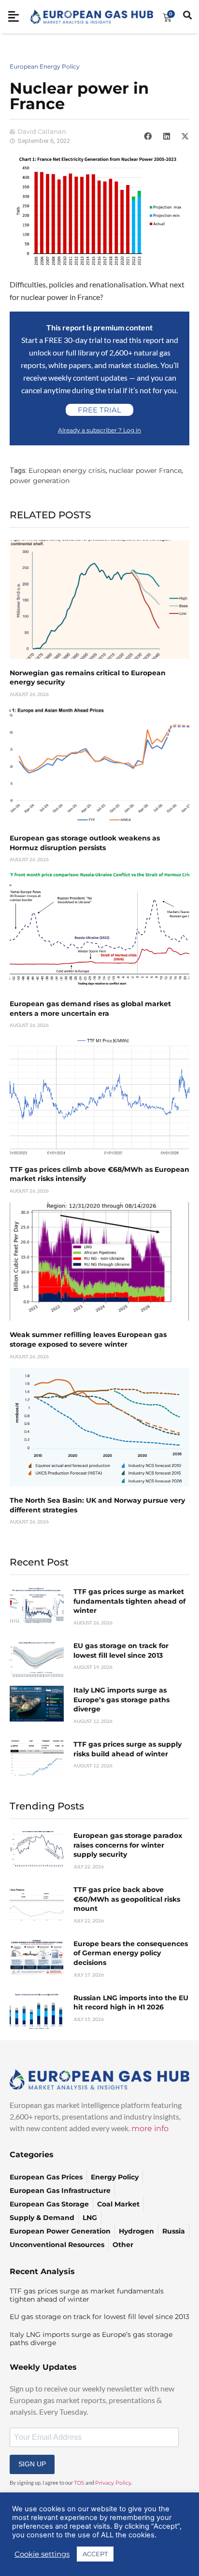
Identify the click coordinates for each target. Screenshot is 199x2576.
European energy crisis (67, 470)
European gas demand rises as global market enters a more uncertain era (90, 1009)
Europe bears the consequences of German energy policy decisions (131, 1953)
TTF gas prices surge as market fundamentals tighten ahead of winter (129, 1601)
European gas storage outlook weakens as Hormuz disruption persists (85, 843)
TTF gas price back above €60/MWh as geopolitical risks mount (127, 1899)
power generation (40, 481)
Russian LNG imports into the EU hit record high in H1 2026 (131, 2003)
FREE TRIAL (99, 410)
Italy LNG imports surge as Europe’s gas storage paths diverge (121, 1700)
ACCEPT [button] (95, 2554)
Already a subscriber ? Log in (99, 430)
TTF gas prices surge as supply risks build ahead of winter (128, 1749)
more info (150, 2128)
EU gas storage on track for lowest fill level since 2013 (121, 1651)
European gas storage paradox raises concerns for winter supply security (128, 1845)
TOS (79, 2483)
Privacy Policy (113, 2483)
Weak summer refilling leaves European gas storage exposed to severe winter (88, 1339)
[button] (148, 136)
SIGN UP (32, 2464)
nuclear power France (145, 470)
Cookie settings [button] (42, 2554)
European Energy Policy (45, 66)
